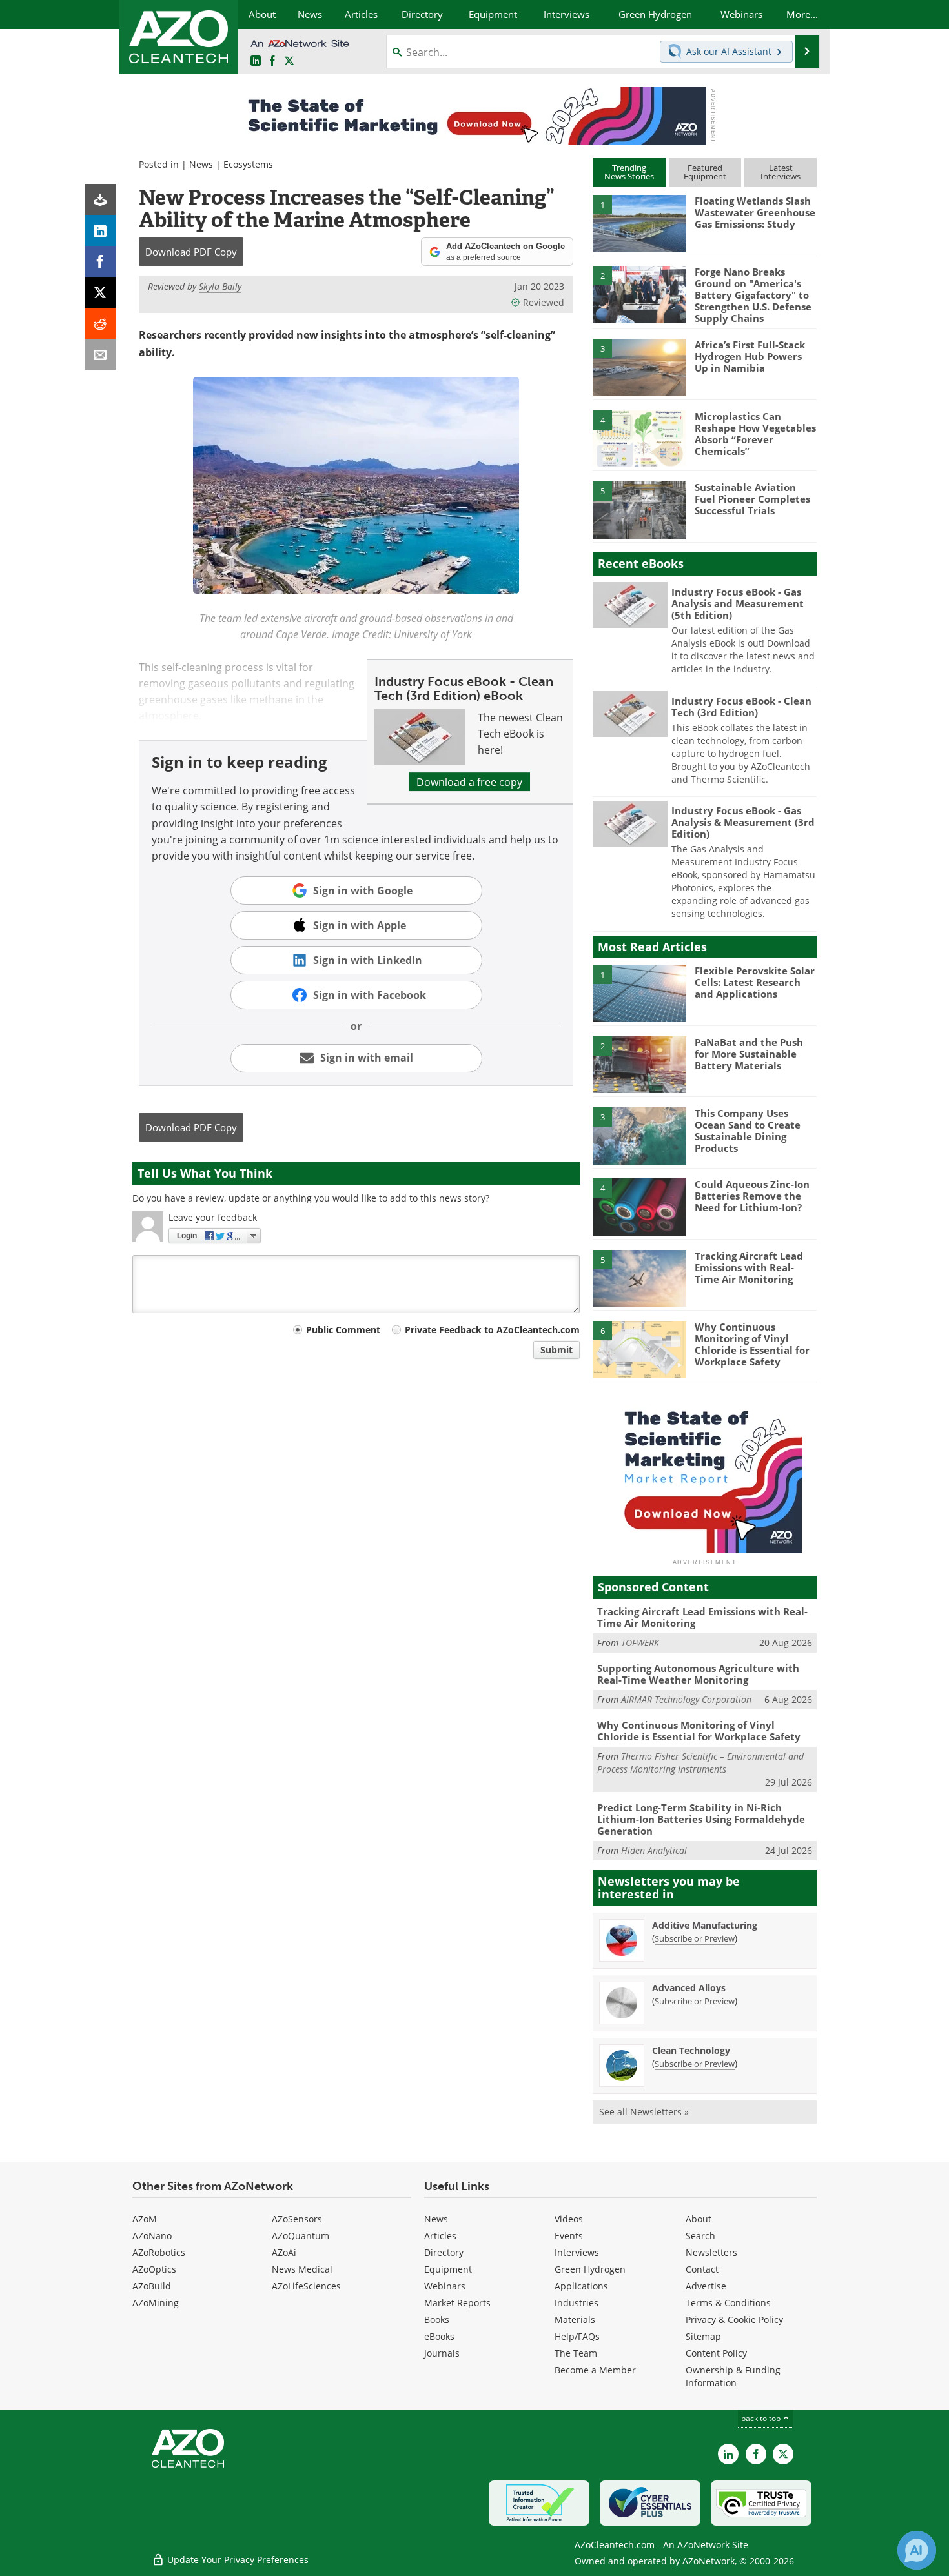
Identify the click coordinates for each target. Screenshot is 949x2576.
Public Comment (343, 1330)
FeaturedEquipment (705, 172)
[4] (639, 438)
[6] (639, 1349)
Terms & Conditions (728, 2303)
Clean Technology (691, 2050)
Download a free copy (469, 782)
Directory (444, 2252)
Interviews (577, 2252)
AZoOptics (154, 2269)
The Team (576, 2353)
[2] (639, 294)
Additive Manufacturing (705, 1925)
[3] (639, 367)
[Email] (100, 354)
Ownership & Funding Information (733, 2376)
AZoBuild (152, 2286)
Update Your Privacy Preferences (237, 2560)
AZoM (145, 2219)
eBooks (439, 2336)
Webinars (445, 2286)
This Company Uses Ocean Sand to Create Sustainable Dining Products (748, 1131)
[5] (639, 509)
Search (700, 2236)
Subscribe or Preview (695, 1938)
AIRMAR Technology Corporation (686, 1699)
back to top (762, 2418)
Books (437, 2319)
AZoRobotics (159, 2252)
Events (569, 2236)
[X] (100, 292)
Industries (577, 2303)
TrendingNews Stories (629, 172)
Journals (442, 2353)
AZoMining (156, 2303)
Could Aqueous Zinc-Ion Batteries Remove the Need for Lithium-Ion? (752, 1196)
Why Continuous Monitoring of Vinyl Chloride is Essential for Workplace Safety (752, 1344)
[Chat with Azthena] (917, 2550)
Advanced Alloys (689, 1988)
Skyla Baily (220, 286)
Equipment (448, 2269)
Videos (569, 2219)
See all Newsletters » (644, 2112)
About (699, 2219)
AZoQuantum (301, 2236)
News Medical (302, 2269)
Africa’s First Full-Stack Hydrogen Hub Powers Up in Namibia (750, 356)
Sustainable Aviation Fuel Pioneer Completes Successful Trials (752, 499)
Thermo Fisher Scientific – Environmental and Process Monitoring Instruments (700, 1763)
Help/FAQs (577, 2336)
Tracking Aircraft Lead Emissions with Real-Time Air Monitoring (749, 1267)
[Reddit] (100, 323)
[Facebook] (100, 261)
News (201, 164)
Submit (556, 1350)
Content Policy (716, 2353)
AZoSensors (297, 2219)
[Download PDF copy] (100, 199)
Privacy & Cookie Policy (734, 2319)
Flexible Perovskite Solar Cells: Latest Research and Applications (755, 982)
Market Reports (457, 2303)
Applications (581, 2286)
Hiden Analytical (654, 1850)
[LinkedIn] (100, 230)
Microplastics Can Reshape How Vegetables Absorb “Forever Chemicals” (755, 434)
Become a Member (595, 2370)
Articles (440, 2236)
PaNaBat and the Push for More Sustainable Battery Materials (749, 1054)
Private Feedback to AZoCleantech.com (492, 1330)
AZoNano (152, 2236)
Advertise (706, 2286)
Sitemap (703, 2336)
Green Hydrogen (590, 2269)
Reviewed (544, 302)
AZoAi (284, 2252)
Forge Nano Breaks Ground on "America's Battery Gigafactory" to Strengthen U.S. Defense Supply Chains (753, 295)
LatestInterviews (781, 172)
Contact (702, 2269)
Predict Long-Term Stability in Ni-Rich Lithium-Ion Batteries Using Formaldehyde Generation (701, 1819)
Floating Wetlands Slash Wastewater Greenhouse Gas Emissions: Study (755, 212)
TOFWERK (640, 1643)
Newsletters (711, 2252)
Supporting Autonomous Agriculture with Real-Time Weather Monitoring (698, 1674)
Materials (575, 2319)
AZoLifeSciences (306, 2286)
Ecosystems (248, 164)
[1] (639, 223)
